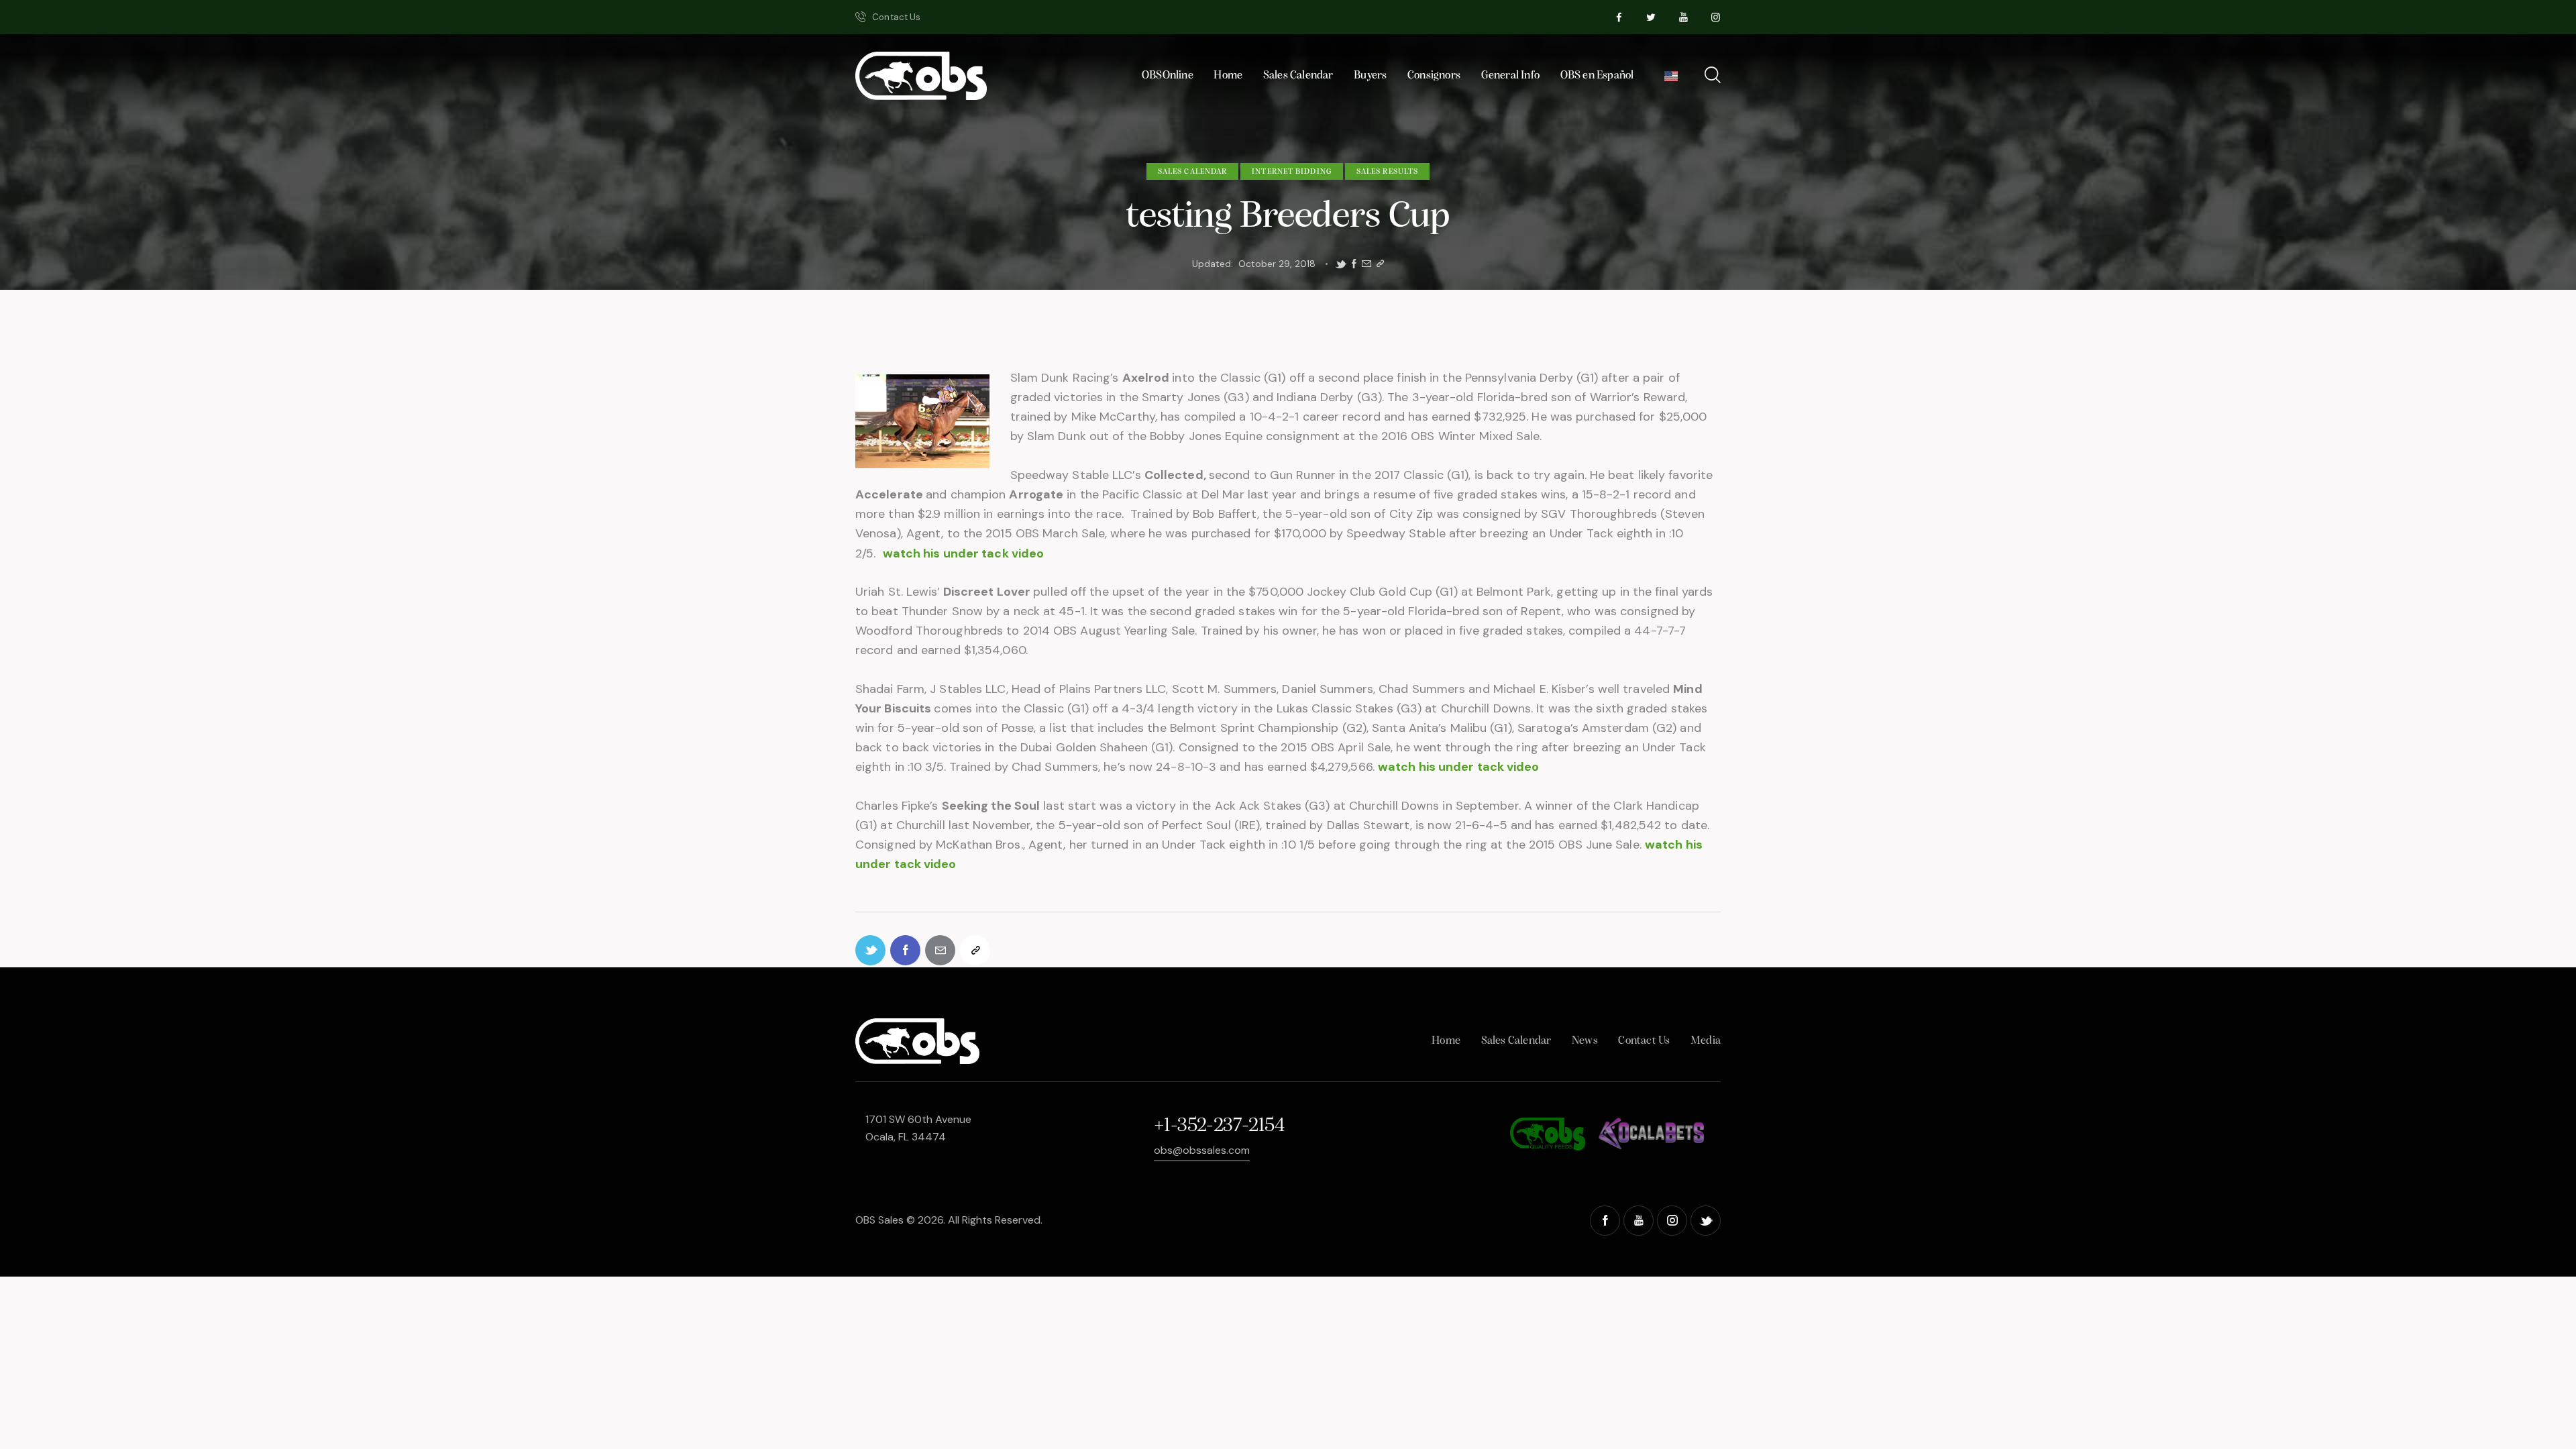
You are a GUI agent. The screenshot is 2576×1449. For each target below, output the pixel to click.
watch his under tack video (964, 553)
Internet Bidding (1292, 172)
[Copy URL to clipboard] (1380, 264)
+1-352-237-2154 (1219, 1126)
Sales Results (1387, 172)
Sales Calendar (1192, 172)
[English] (1671, 79)
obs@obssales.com (1202, 1150)
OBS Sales (879, 1220)
